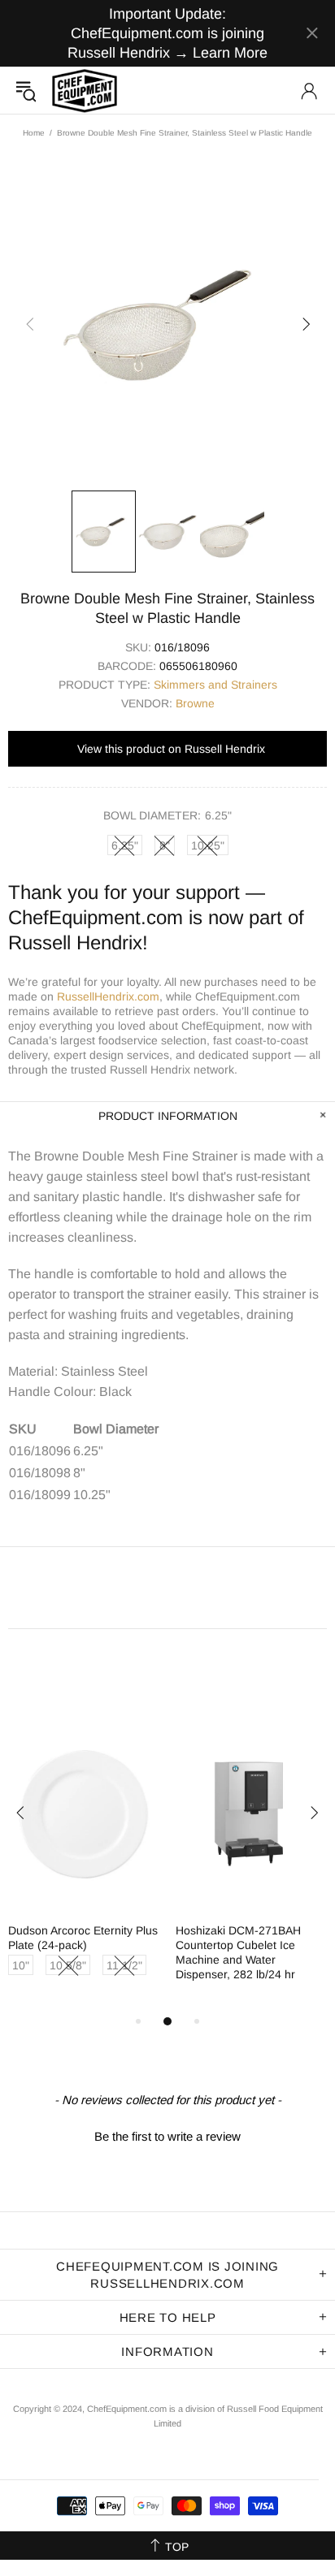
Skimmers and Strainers (215, 685)
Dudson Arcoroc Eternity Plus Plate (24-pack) (83, 1938)
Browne (195, 703)
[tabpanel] (84, 1865)
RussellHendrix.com (108, 996)
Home (34, 133)
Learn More (230, 53)
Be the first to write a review (167, 2136)
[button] (167, 2134)
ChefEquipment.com (85, 91)
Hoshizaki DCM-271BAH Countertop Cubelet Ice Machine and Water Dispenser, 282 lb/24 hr (238, 1952)
